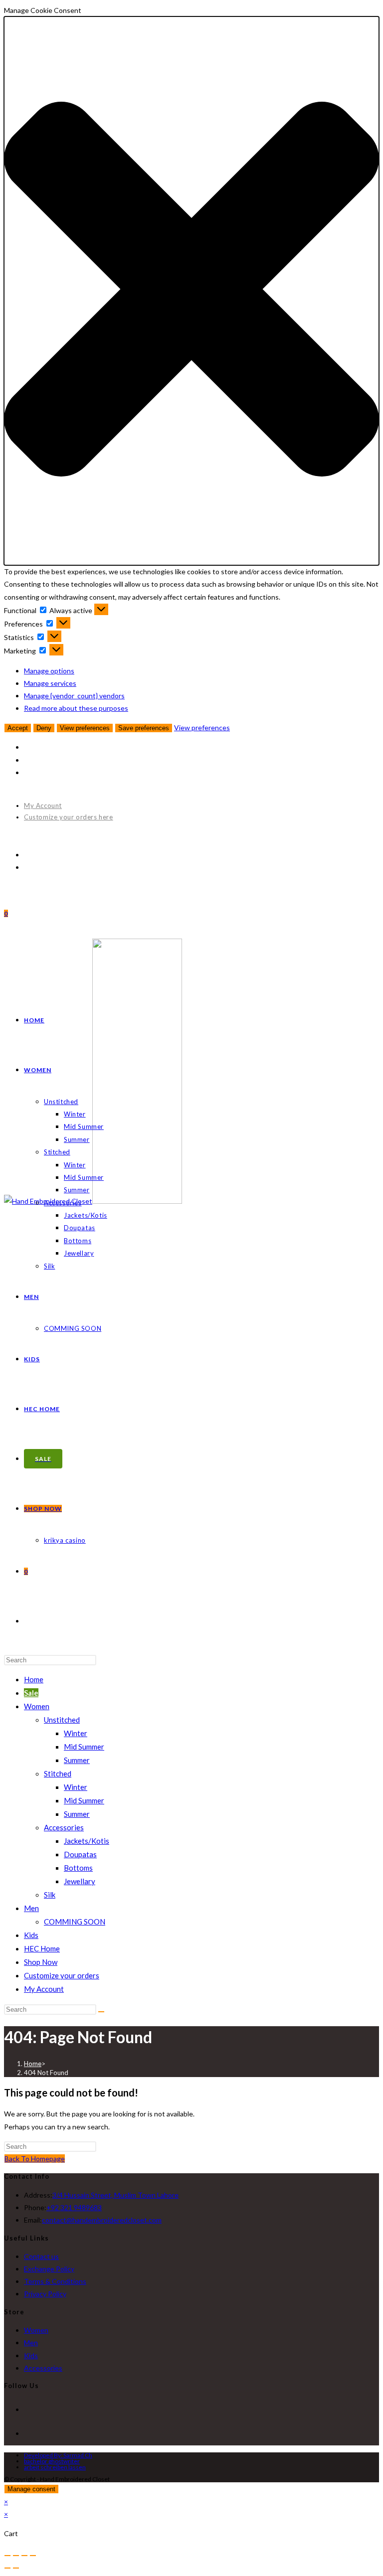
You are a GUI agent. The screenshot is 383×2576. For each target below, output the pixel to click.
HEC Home (42, 1948)
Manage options (49, 671)
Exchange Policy (49, 2269)
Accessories (64, 1827)
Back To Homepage (35, 2159)
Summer (77, 1760)
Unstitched (62, 1720)
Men (31, 1908)
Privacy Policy (45, 2294)
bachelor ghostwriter (52, 2461)
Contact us (41, 2256)
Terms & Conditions (55, 2281)
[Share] (24, 2556)
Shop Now (41, 1962)
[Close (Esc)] (33, 2556)
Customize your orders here (69, 817)
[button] (191, 291)
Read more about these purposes (76, 708)
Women (37, 1706)
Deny (44, 728)
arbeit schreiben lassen (55, 2467)
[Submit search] (101, 2012)
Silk (50, 1895)
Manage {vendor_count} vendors (74, 696)
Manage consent (31, 2489)
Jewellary (80, 1881)
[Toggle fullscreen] (16, 2556)
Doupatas (80, 1854)
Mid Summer (84, 1747)
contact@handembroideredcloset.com (102, 2220)
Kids (31, 1935)
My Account (43, 805)
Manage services (50, 683)
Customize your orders (62, 1975)
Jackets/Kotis (87, 1841)
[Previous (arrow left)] (7, 2568)
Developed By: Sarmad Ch (58, 2455)
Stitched (58, 1773)
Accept (18, 728)
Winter (76, 1733)
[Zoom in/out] (7, 2556)
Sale (31, 1693)
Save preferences (144, 728)
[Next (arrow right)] (16, 2568)
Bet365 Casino (28, 835)
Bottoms (78, 1868)
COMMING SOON (75, 1922)
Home (34, 1679)
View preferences (85, 728)
